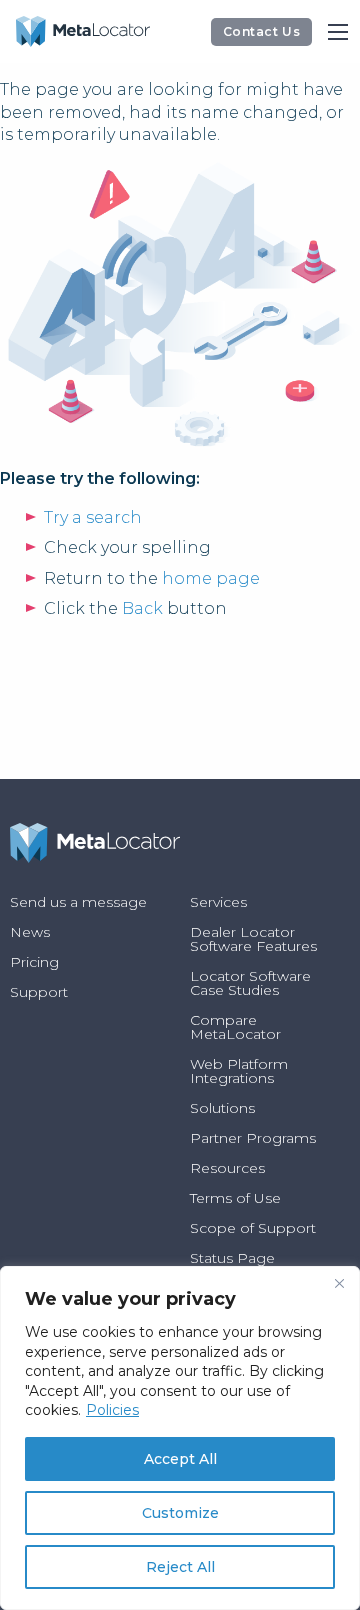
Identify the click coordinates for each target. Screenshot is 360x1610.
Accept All (180, 1459)
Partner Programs (253, 1138)
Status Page (232, 1258)
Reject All (180, 1567)
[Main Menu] (338, 32)
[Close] (339, 1283)
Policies (112, 1410)
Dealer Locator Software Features (253, 939)
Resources (227, 1168)
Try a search (93, 517)
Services (218, 902)
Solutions (222, 1108)
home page (211, 578)
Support (39, 992)
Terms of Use (235, 1198)
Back (142, 608)
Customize (180, 1513)
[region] (180, 1438)
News (30, 932)
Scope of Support (253, 1228)
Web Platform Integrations (239, 1071)
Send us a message (78, 902)
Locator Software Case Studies (250, 983)
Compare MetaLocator (235, 1027)
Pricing (34, 962)
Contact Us (262, 31)
